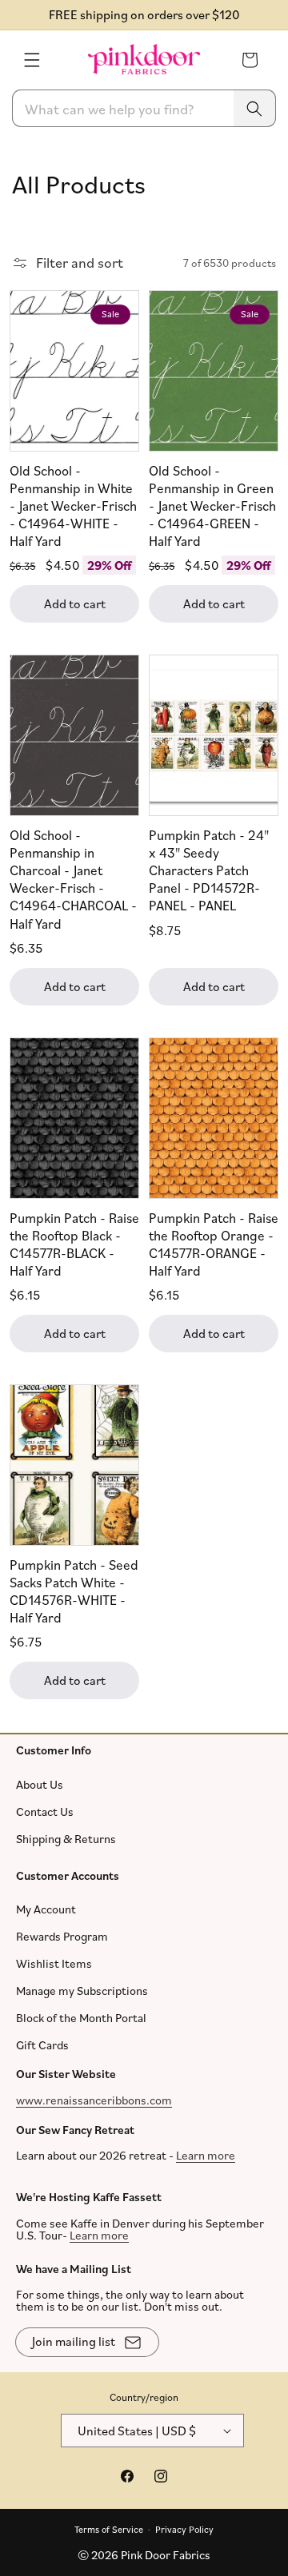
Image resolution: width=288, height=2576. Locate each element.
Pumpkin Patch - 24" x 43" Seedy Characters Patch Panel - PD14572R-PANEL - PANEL (209, 870)
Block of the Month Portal (81, 2018)
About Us (40, 1784)
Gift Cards (42, 2045)
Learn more (206, 2155)
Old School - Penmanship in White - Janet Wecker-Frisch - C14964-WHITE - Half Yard (73, 505)
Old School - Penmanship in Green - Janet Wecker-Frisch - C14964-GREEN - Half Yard (212, 505)
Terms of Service (109, 2528)
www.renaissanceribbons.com (94, 2099)
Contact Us (45, 1811)
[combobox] (144, 108)
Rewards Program (62, 1936)
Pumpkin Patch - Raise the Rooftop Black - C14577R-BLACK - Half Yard (74, 1243)
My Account (46, 1909)
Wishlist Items (54, 1963)
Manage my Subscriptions (82, 1991)
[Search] (254, 108)
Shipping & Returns (66, 1838)
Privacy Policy (184, 2528)
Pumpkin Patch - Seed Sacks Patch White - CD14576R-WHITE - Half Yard (74, 1591)
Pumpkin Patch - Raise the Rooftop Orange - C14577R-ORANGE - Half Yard (214, 1243)
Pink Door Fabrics (166, 2555)
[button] (32, 60)
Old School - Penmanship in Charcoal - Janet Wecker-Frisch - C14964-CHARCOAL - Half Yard (73, 879)
